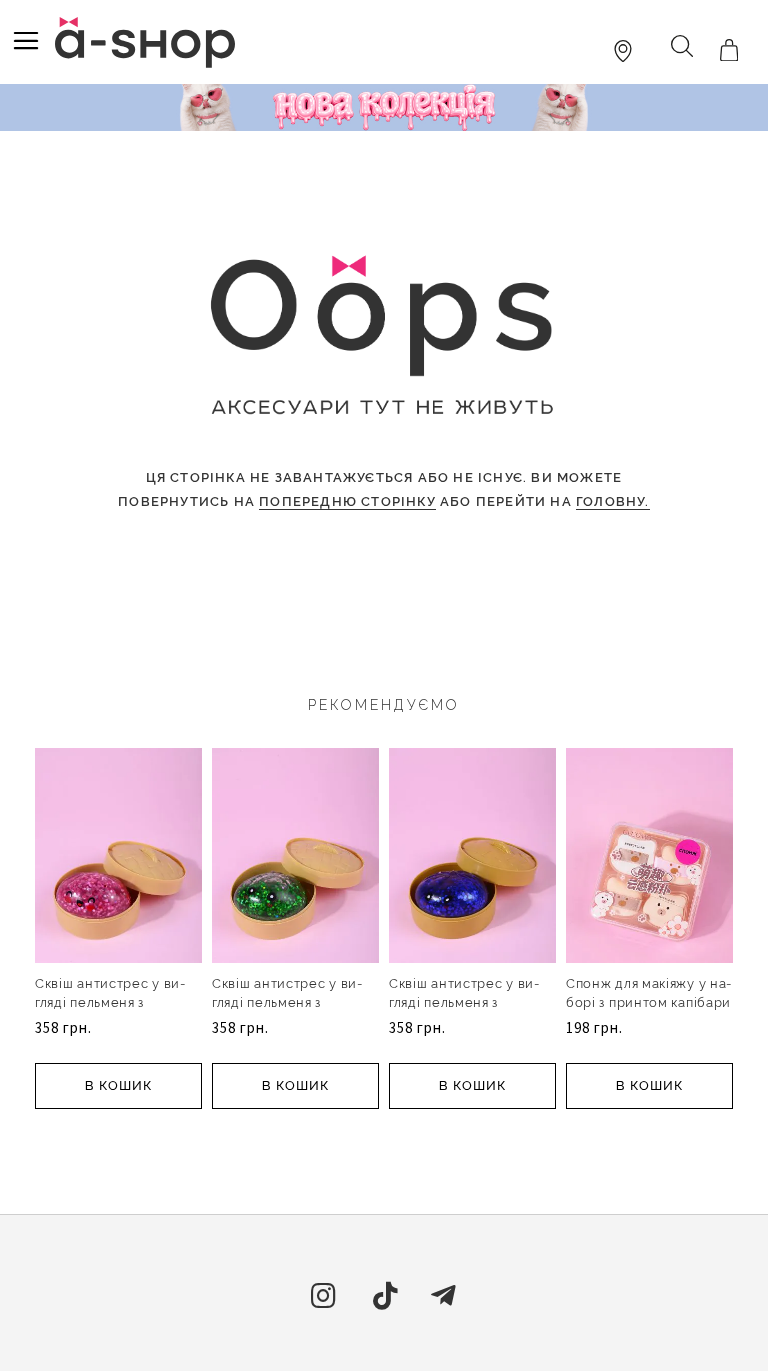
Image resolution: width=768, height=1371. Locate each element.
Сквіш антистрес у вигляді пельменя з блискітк (110, 1002)
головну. (613, 501)
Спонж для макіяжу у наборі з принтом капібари (648, 993)
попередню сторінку (347, 501)
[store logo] (145, 42)
